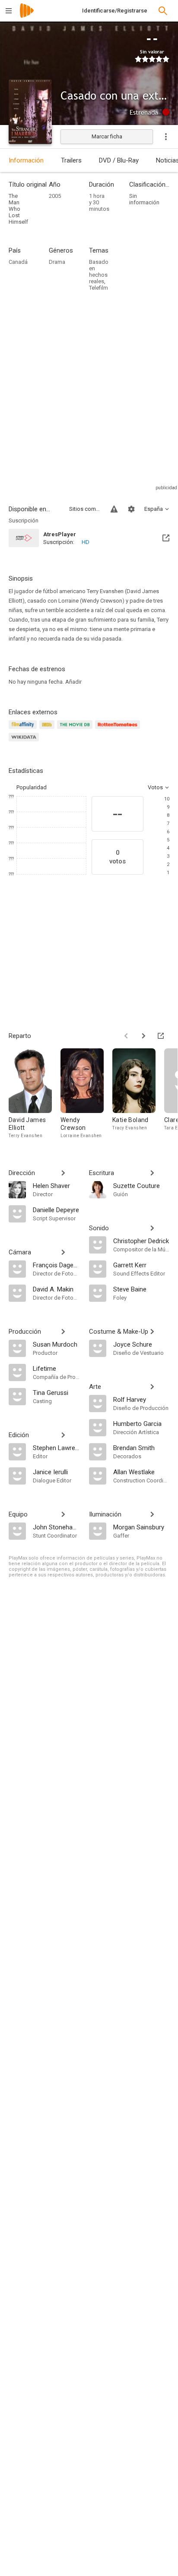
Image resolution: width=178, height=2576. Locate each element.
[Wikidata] (25, 742)
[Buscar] (163, 11)
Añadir (73, 682)
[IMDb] (48, 730)
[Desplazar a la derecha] (143, 1036)
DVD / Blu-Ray (119, 160)
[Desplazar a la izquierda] (126, 1036)
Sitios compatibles (85, 509)
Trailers (71, 160)
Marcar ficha (107, 136)
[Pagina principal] (27, 16)
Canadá (18, 262)
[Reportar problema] (114, 509)
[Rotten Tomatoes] (119, 730)
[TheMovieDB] (76, 730)
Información (26, 160)
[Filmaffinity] (24, 730)
